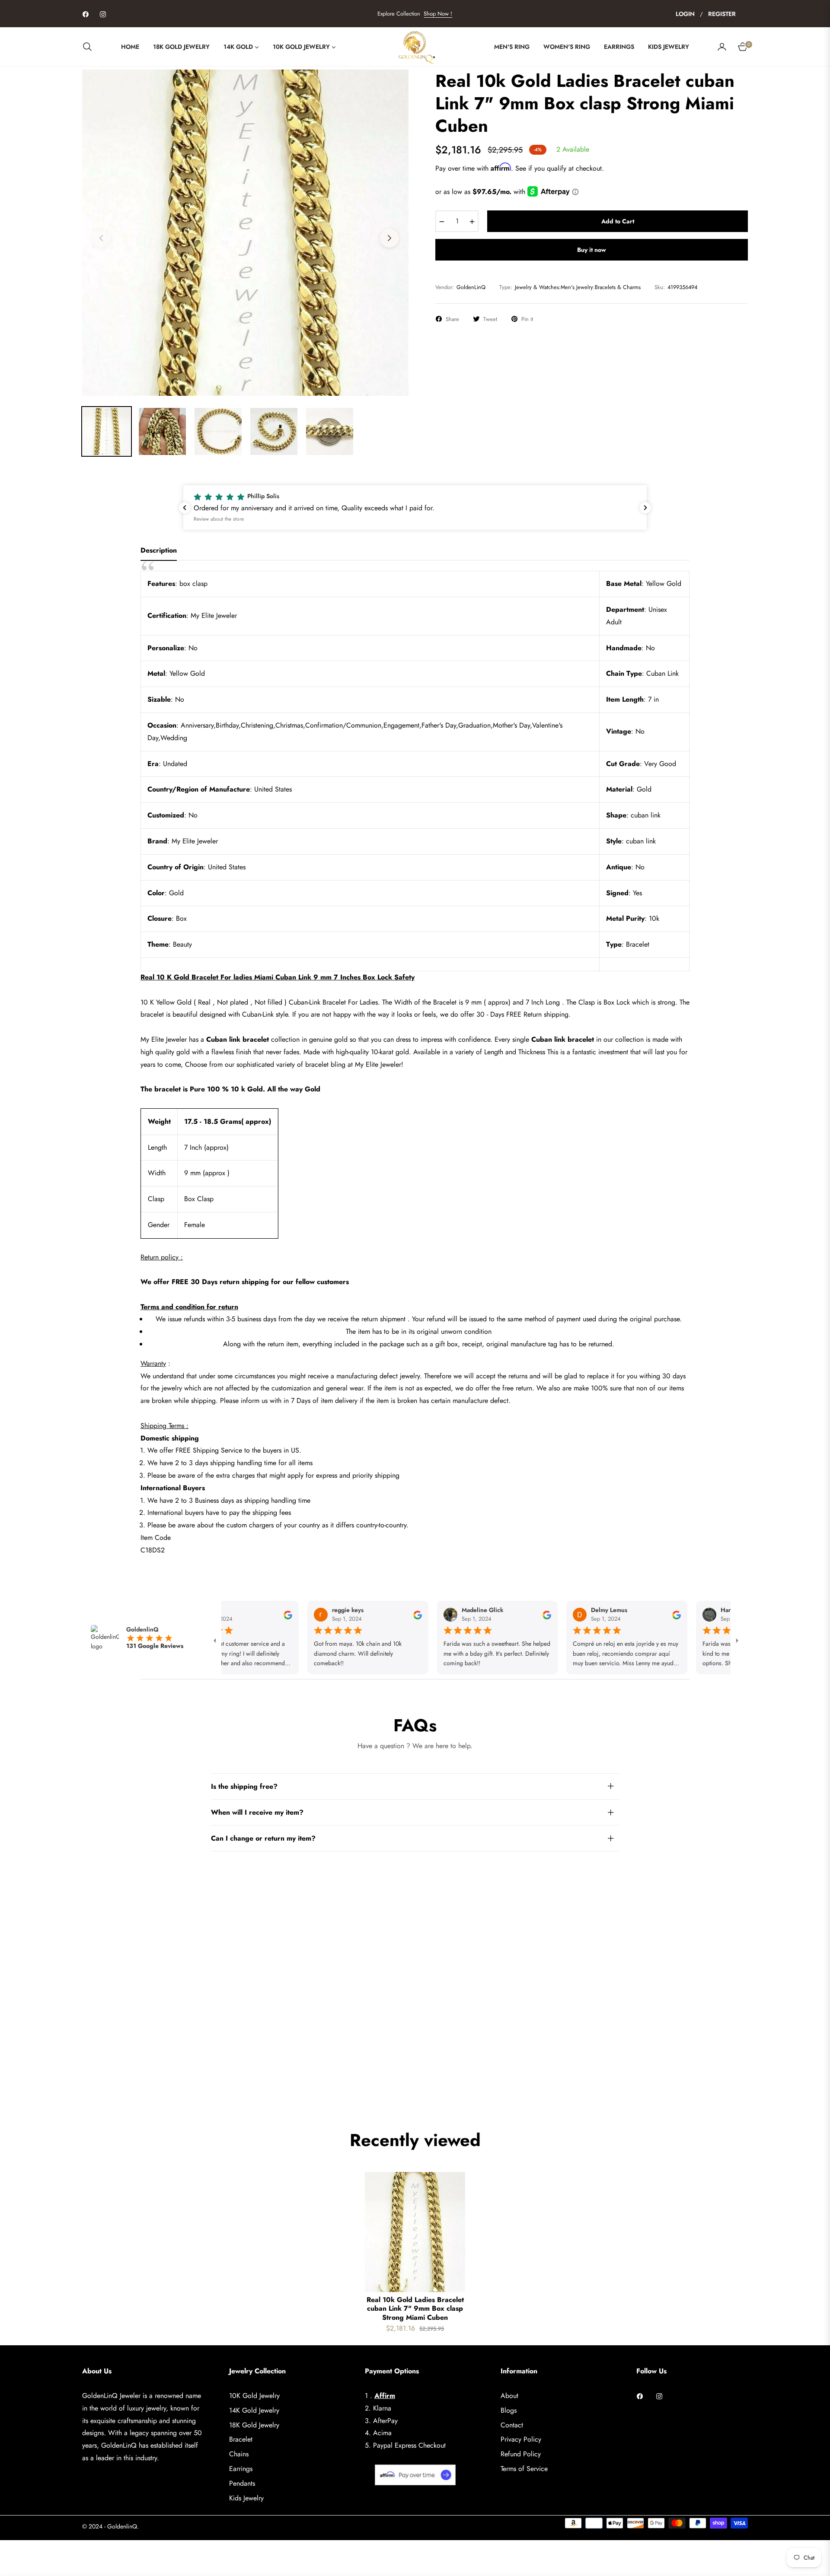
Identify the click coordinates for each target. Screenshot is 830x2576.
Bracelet (241, 2439)
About (509, 2396)
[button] (90, 47)
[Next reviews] (645, 508)
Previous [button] (101, 238)
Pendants (242, 2483)
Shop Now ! (438, 14)
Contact (512, 2425)
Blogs (509, 2410)
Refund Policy (521, 2454)
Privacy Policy (521, 2439)
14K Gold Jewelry (254, 2410)
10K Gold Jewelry (254, 2396)
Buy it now (592, 250)
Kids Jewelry (246, 2498)
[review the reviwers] (243, 1615)
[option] (245, 233)
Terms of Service (524, 2469)
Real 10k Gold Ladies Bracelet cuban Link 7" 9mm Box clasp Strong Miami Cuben (415, 2309)
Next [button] (389, 238)
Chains (239, 2454)
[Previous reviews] (185, 508)
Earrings (241, 2469)
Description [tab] (159, 551)
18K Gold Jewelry (254, 2425)
